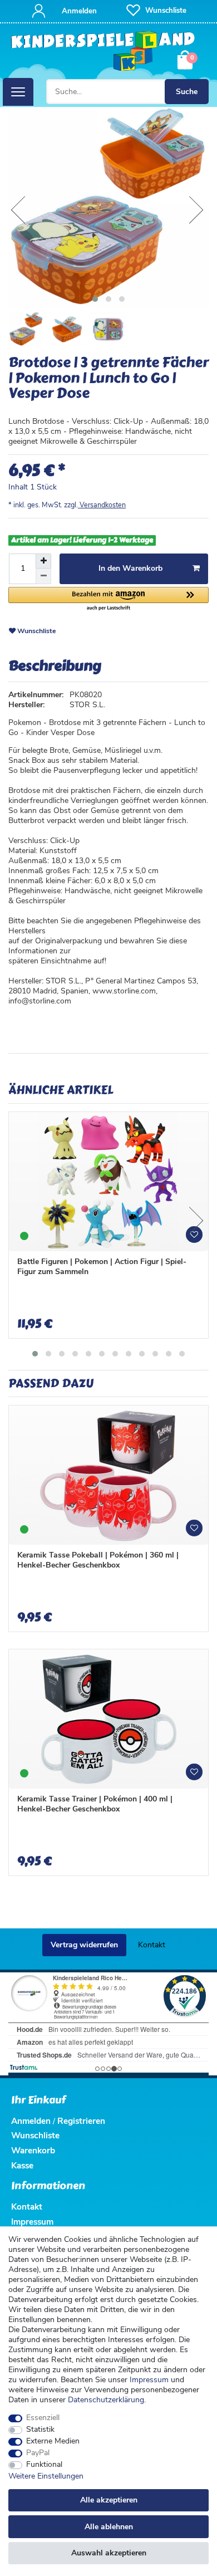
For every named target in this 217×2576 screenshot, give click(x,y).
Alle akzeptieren (109, 2500)
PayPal (38, 2453)
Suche (187, 92)
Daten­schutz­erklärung (106, 2400)
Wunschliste (36, 631)
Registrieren (81, 2121)
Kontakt (152, 1945)
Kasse (22, 2165)
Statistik (40, 2430)
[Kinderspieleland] (103, 52)
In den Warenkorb (130, 568)
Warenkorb (33, 2150)
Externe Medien (53, 2441)
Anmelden (31, 2121)
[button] (108, 599)
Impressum (149, 2380)
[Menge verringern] (43, 576)
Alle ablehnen (109, 2527)
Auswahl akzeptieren (109, 2553)
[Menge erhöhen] (43, 561)
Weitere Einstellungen (46, 2476)
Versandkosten (102, 505)
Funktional (44, 2465)
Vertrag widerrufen (84, 1945)
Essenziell (43, 2418)
